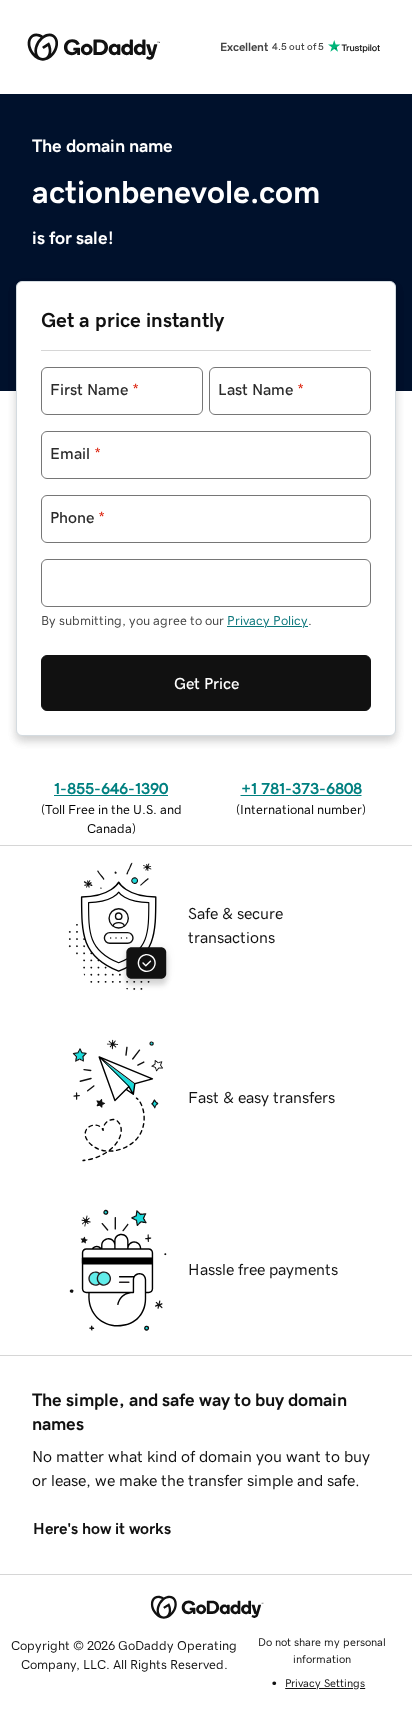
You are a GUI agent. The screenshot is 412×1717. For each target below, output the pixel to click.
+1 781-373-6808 (301, 788)
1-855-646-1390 (111, 788)
